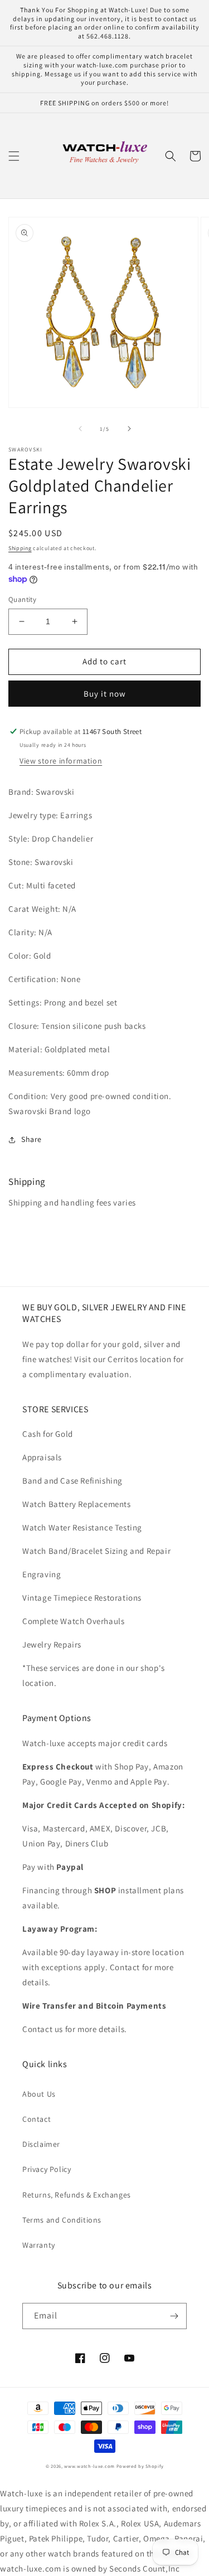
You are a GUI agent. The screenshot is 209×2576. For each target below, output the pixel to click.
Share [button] (31, 1139)
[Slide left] (80, 429)
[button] (14, 156)
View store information (61, 761)
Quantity (22, 599)
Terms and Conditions (62, 2220)
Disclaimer (41, 2144)
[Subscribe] (174, 2316)
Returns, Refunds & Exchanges (77, 2195)
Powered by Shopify (140, 2466)
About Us (39, 2094)
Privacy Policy (47, 2169)
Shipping (20, 548)
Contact (37, 2119)
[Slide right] (129, 429)
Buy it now (105, 694)
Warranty (39, 2245)
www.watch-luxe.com (89, 2466)
